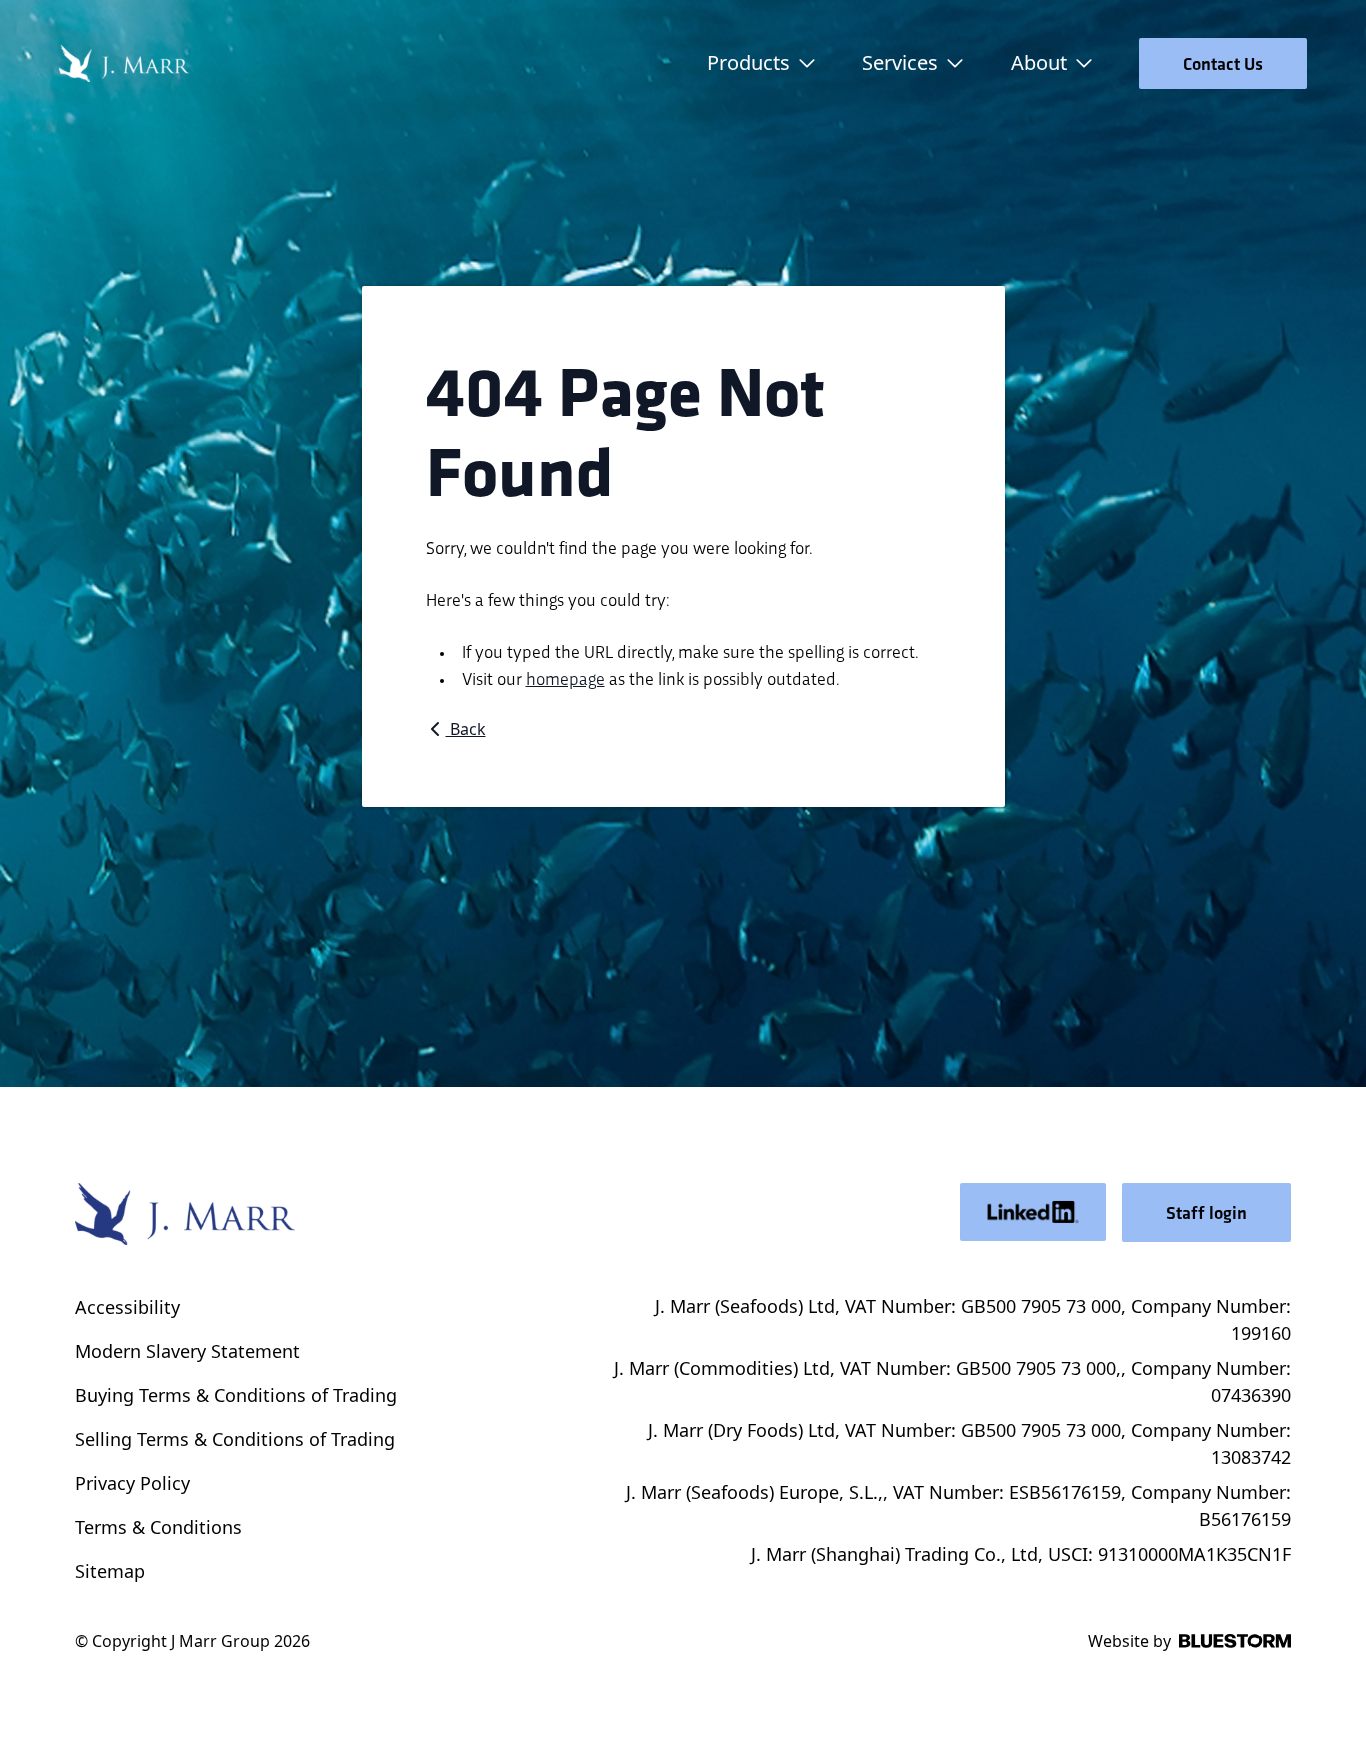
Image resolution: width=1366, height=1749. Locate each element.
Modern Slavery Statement (187, 1351)
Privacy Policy (132, 1483)
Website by (1129, 1641)
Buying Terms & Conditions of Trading (236, 1395)
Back (466, 729)
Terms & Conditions (158, 1527)
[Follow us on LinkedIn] (1033, 1212)
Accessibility (127, 1307)
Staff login (1206, 1212)
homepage (565, 677)
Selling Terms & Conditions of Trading (235, 1439)
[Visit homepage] (124, 63)
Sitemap (110, 1571)
